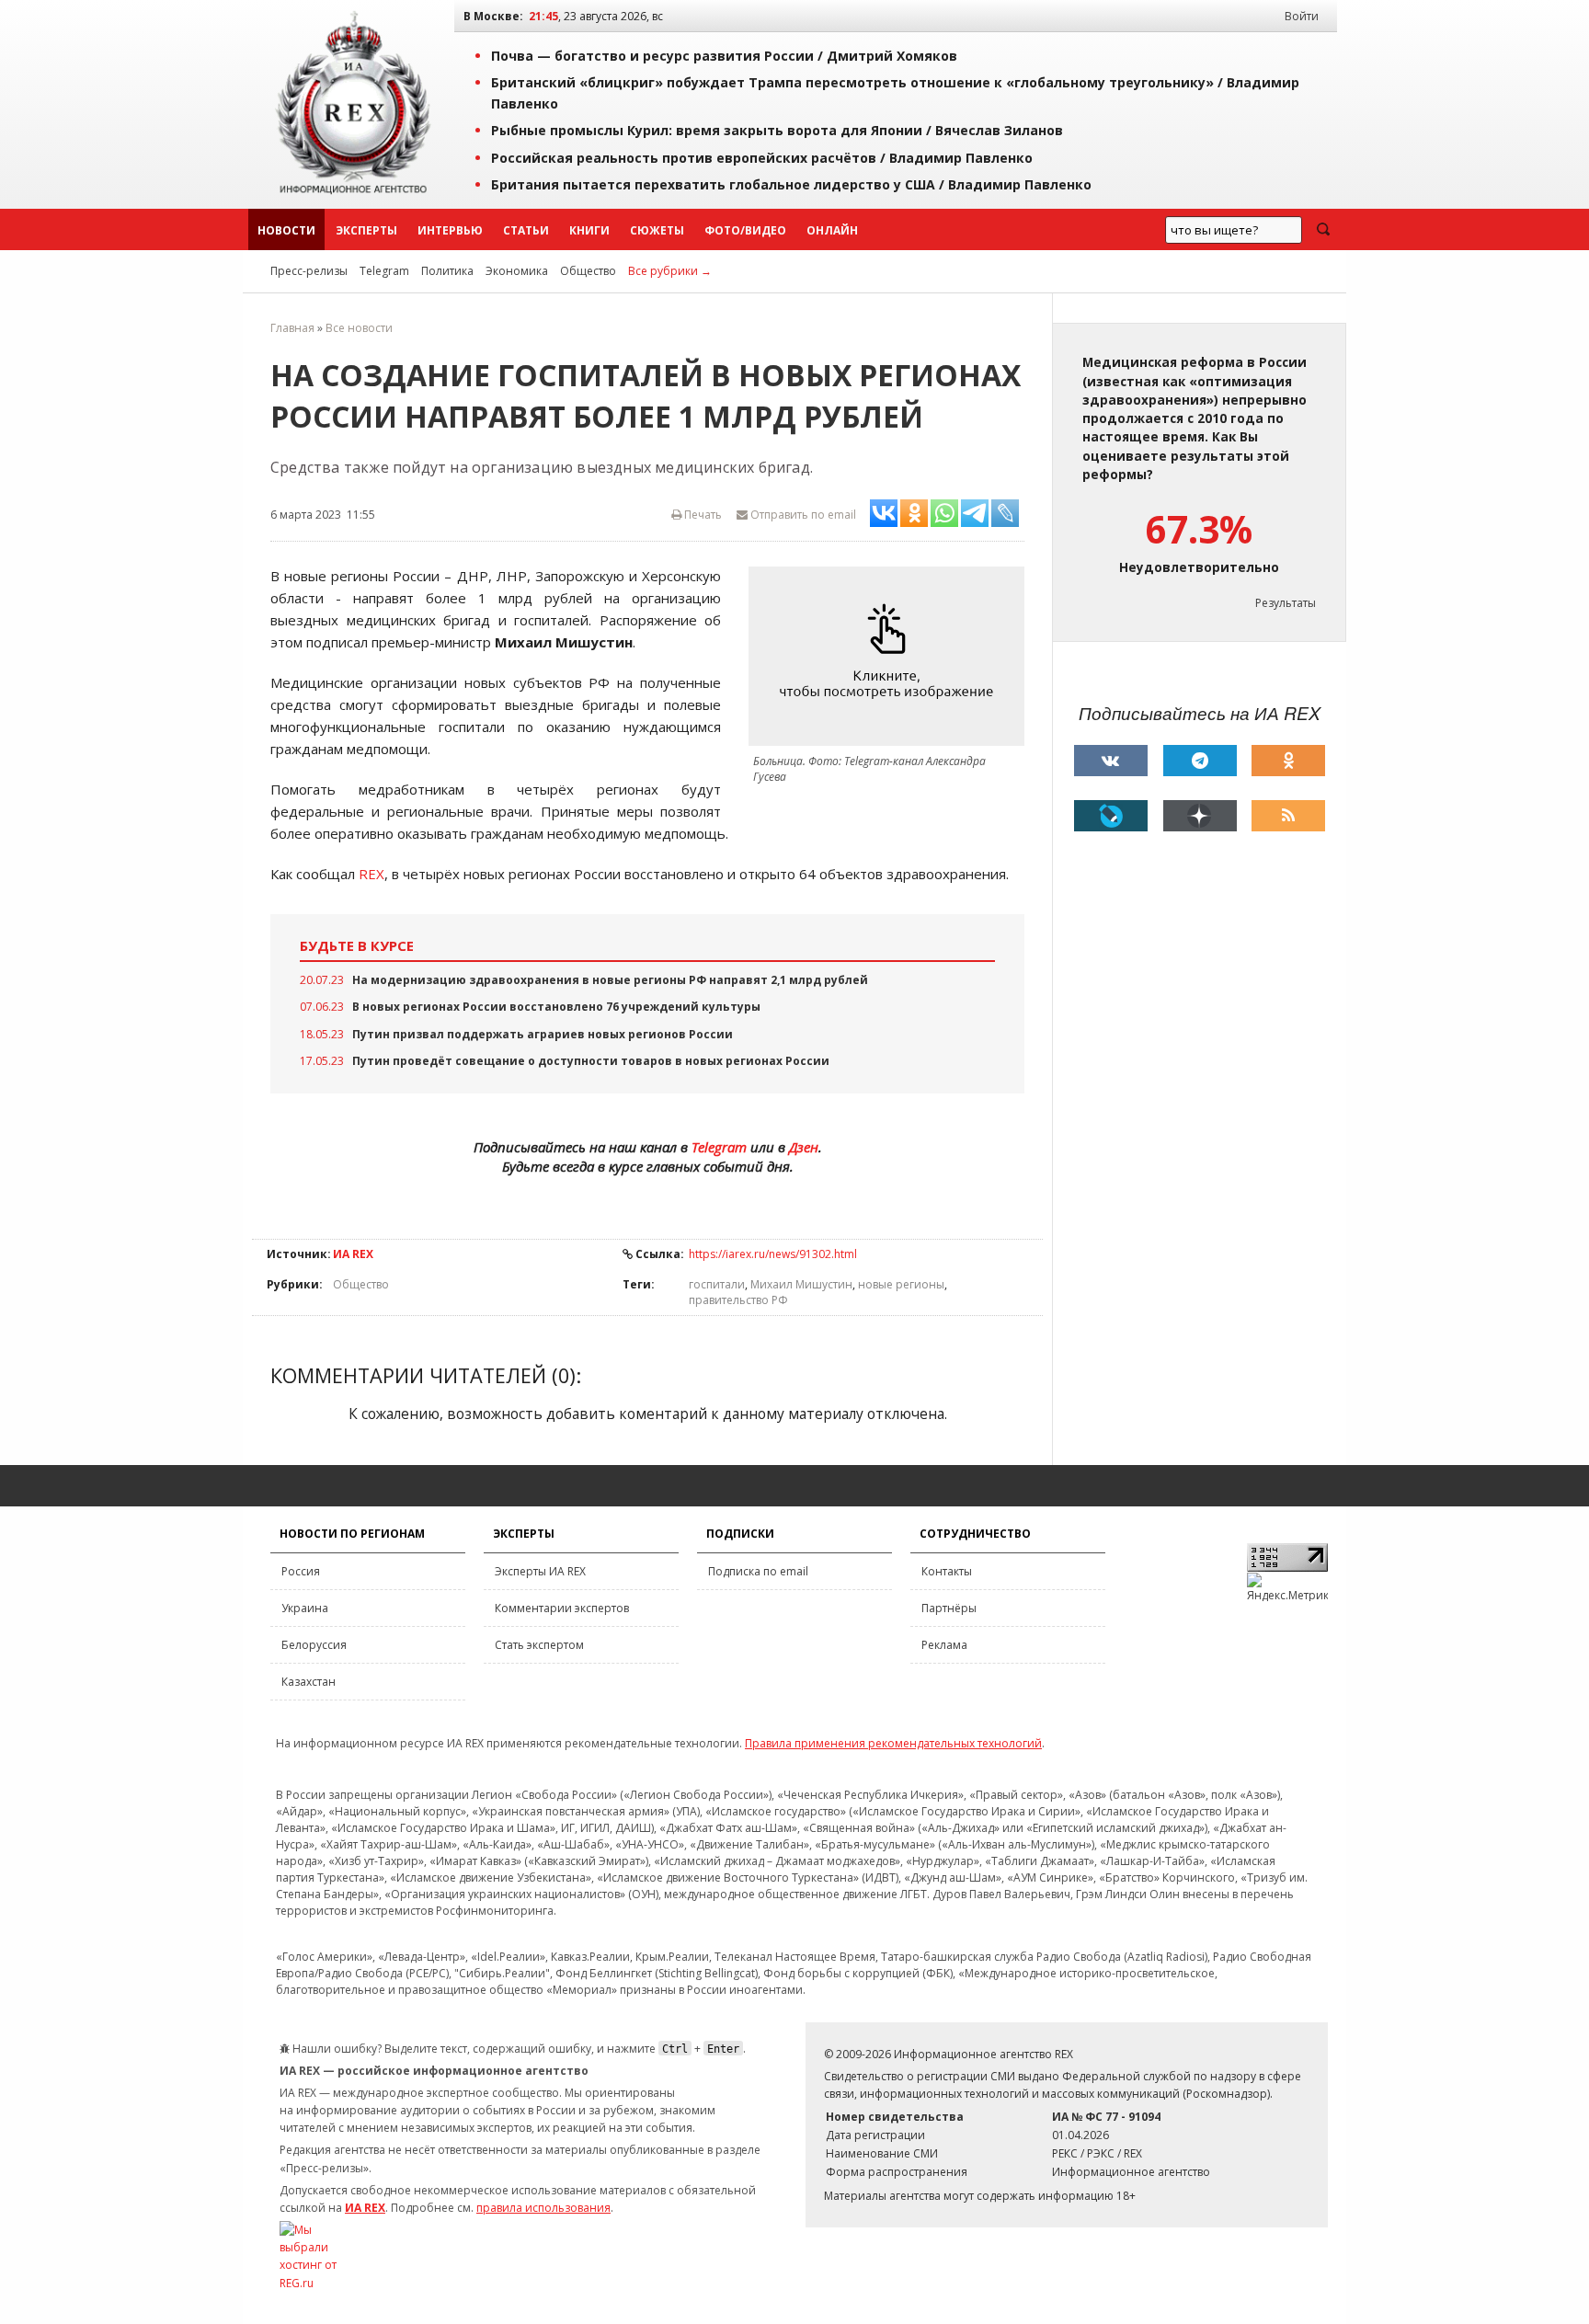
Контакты (947, 1571)
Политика (447, 271)
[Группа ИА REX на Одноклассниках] (1288, 761)
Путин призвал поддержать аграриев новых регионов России (543, 1034)
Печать (702, 515)
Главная (292, 328)
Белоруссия (314, 1645)
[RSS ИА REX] (1288, 816)
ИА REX (353, 1254)
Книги (589, 230)
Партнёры (949, 1608)
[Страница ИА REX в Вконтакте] (1111, 761)
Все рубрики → (670, 271)
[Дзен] (1200, 816)
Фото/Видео (745, 230)
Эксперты (366, 230)
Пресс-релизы (309, 271)
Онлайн (832, 230)
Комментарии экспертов (562, 1608)
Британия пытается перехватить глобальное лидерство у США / (791, 184)
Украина (305, 1608)
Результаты (1286, 603)
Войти (1302, 16)
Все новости (359, 328)
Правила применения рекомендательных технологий (893, 1743)
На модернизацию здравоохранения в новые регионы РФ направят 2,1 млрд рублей (610, 980)
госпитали (717, 1284)
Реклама (944, 1645)
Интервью (450, 230)
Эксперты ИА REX (540, 1571)
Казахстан (309, 1682)
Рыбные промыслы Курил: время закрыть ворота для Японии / (777, 130)
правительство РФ (738, 1300)
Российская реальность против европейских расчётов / (762, 158)
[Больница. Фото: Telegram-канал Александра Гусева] (891, 656)
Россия (301, 1571)
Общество (588, 271)
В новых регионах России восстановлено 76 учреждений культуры (556, 1007)
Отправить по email (802, 515)
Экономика (517, 271)
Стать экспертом (539, 1645)
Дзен (804, 1147)
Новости (286, 230)
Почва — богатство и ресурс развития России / (724, 56)
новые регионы (901, 1284)
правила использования (543, 2208)
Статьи (526, 230)
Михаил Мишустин (801, 1284)
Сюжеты (657, 230)
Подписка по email (758, 1571)
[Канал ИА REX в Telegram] (1200, 761)
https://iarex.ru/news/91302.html (773, 1254)
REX (372, 874)
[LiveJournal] (1111, 816)
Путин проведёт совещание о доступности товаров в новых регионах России (591, 1061)
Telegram (384, 271)
